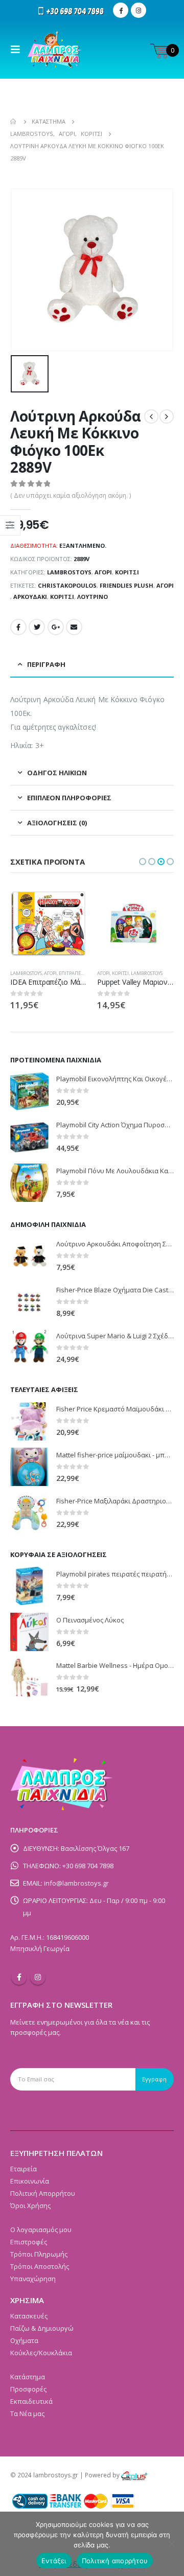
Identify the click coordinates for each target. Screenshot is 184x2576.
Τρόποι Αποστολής (40, 2266)
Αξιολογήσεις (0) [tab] (57, 823)
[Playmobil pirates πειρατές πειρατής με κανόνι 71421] (29, 1586)
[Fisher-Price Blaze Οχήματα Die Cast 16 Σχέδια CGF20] (29, 1302)
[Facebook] (121, 10)
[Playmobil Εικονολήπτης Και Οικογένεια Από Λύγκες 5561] (29, 1091)
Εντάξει (54, 2561)
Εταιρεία (24, 2169)
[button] (143, 862)
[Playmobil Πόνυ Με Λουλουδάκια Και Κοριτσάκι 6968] (29, 1183)
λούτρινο (93, 597)
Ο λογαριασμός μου (41, 2230)
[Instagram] (139, 10)
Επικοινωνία (30, 2181)
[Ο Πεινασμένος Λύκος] (29, 1632)
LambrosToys (69, 572)
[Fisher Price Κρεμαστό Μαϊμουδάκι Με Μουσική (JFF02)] (29, 1421)
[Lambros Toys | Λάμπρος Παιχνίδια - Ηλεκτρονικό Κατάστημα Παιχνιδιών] (55, 50)
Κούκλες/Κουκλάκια (41, 2353)
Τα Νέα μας (27, 2413)
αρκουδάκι (30, 597)
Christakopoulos (67, 585)
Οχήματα (24, 2340)
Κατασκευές (29, 2316)
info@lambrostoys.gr (76, 1883)
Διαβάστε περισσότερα (70, 902)
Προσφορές (28, 2389)
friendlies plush (126, 585)
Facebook (18, 627)
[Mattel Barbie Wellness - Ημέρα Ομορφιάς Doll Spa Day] (29, 1678)
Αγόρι (103, 572)
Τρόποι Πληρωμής (39, 2254)
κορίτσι (62, 597)
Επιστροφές (29, 2242)
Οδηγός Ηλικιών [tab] (57, 773)
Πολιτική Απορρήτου (43, 2193)
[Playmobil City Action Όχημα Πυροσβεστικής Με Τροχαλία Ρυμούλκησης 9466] (29, 1137)
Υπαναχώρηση (33, 2279)
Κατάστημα (28, 2377)
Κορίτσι (127, 572)
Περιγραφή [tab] (46, 664)
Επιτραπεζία (74, 973)
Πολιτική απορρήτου (115, 2561)
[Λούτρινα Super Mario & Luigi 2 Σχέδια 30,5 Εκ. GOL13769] (29, 1348)
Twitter (37, 627)
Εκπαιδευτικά (31, 2401)
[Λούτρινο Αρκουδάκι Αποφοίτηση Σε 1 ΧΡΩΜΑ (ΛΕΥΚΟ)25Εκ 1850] (29, 1256)
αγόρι (165, 585)
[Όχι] (171, 2544)
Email (74, 627)
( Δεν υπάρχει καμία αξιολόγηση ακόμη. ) (71, 495)
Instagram (38, 1977)
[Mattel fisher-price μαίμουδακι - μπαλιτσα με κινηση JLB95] (29, 1467)
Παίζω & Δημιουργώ (42, 2328)
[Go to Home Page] (14, 122)
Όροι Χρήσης (30, 2206)
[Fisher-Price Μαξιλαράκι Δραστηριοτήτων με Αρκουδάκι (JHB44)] (29, 1513)
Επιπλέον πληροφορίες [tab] (69, 798)
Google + (56, 627)
